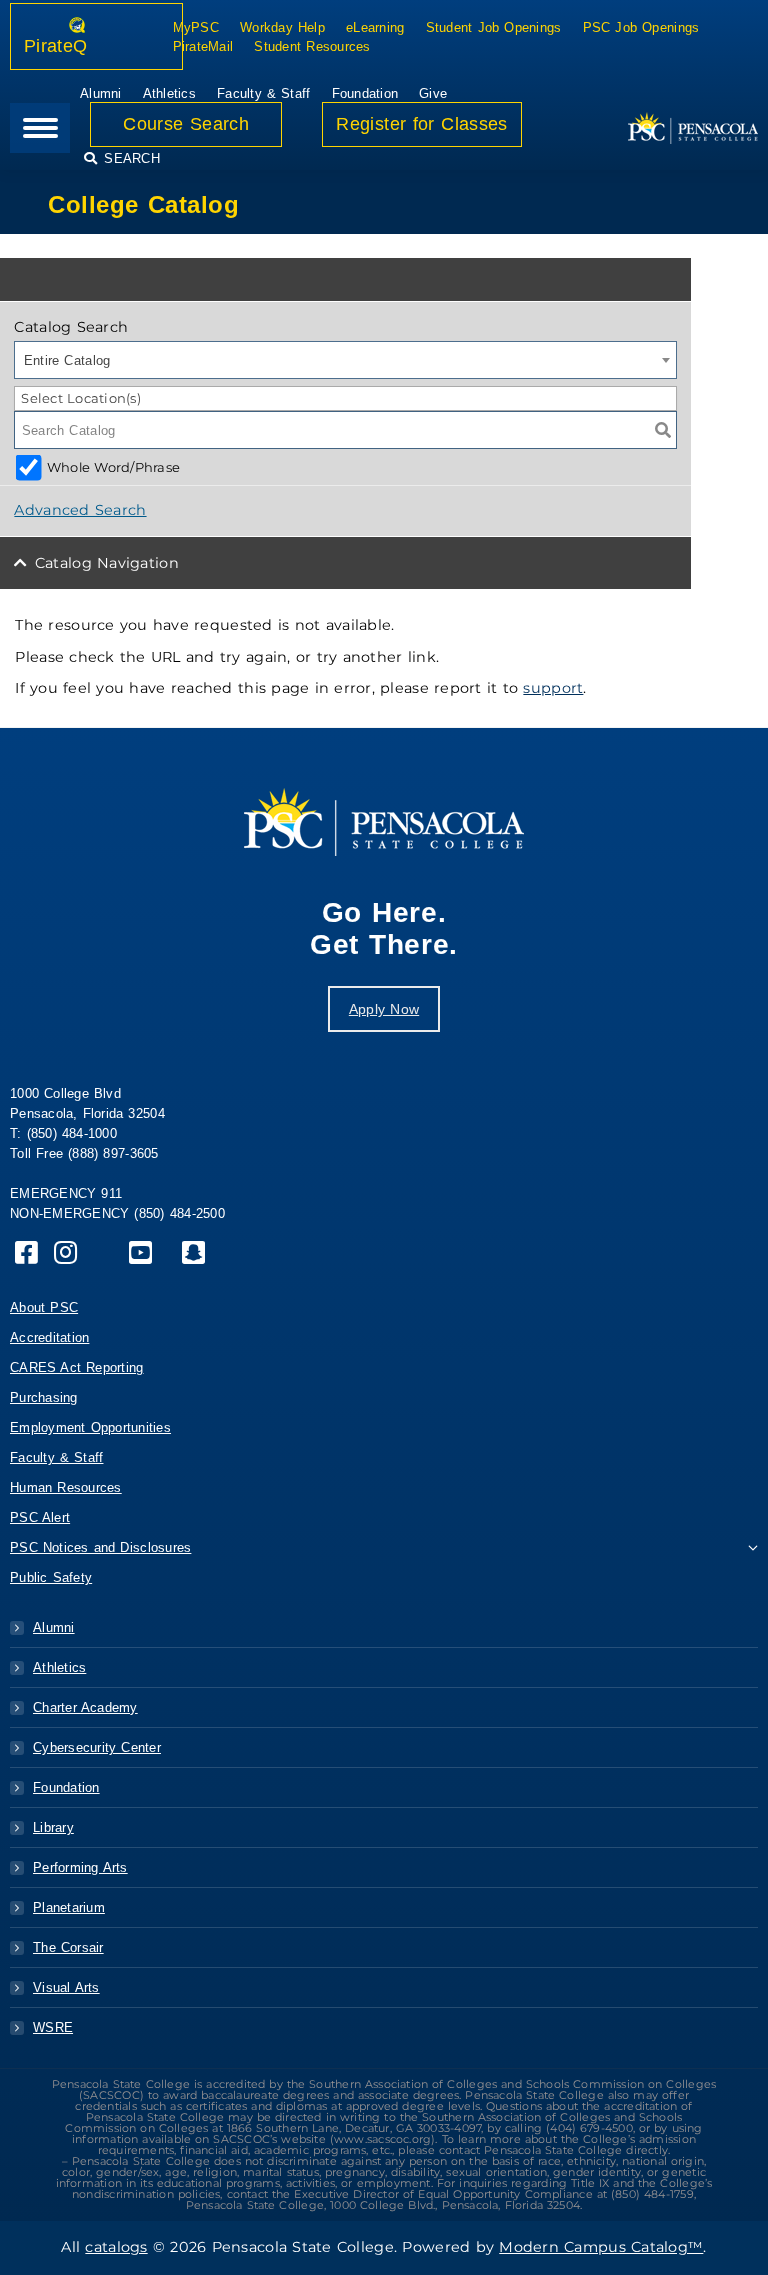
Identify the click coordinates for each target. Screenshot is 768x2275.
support (553, 688)
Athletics (59, 1667)
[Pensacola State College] (693, 128)
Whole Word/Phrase (113, 467)
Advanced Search (80, 510)
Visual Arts (66, 1987)
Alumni (54, 1627)
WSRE (53, 2027)
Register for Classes (421, 124)
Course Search (186, 124)
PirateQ (78, 46)
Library (53, 1827)
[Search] (663, 430)
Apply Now (384, 1009)
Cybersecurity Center (97, 1747)
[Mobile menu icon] (40, 128)
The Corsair (68, 1947)
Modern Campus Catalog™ (601, 2247)
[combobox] (345, 360)
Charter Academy (85, 1707)
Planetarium (69, 1907)
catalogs (116, 2247)
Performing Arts (80, 1867)
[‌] (27, 1257)
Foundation (66, 1787)
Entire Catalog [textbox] (67, 360)
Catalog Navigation (107, 563)
